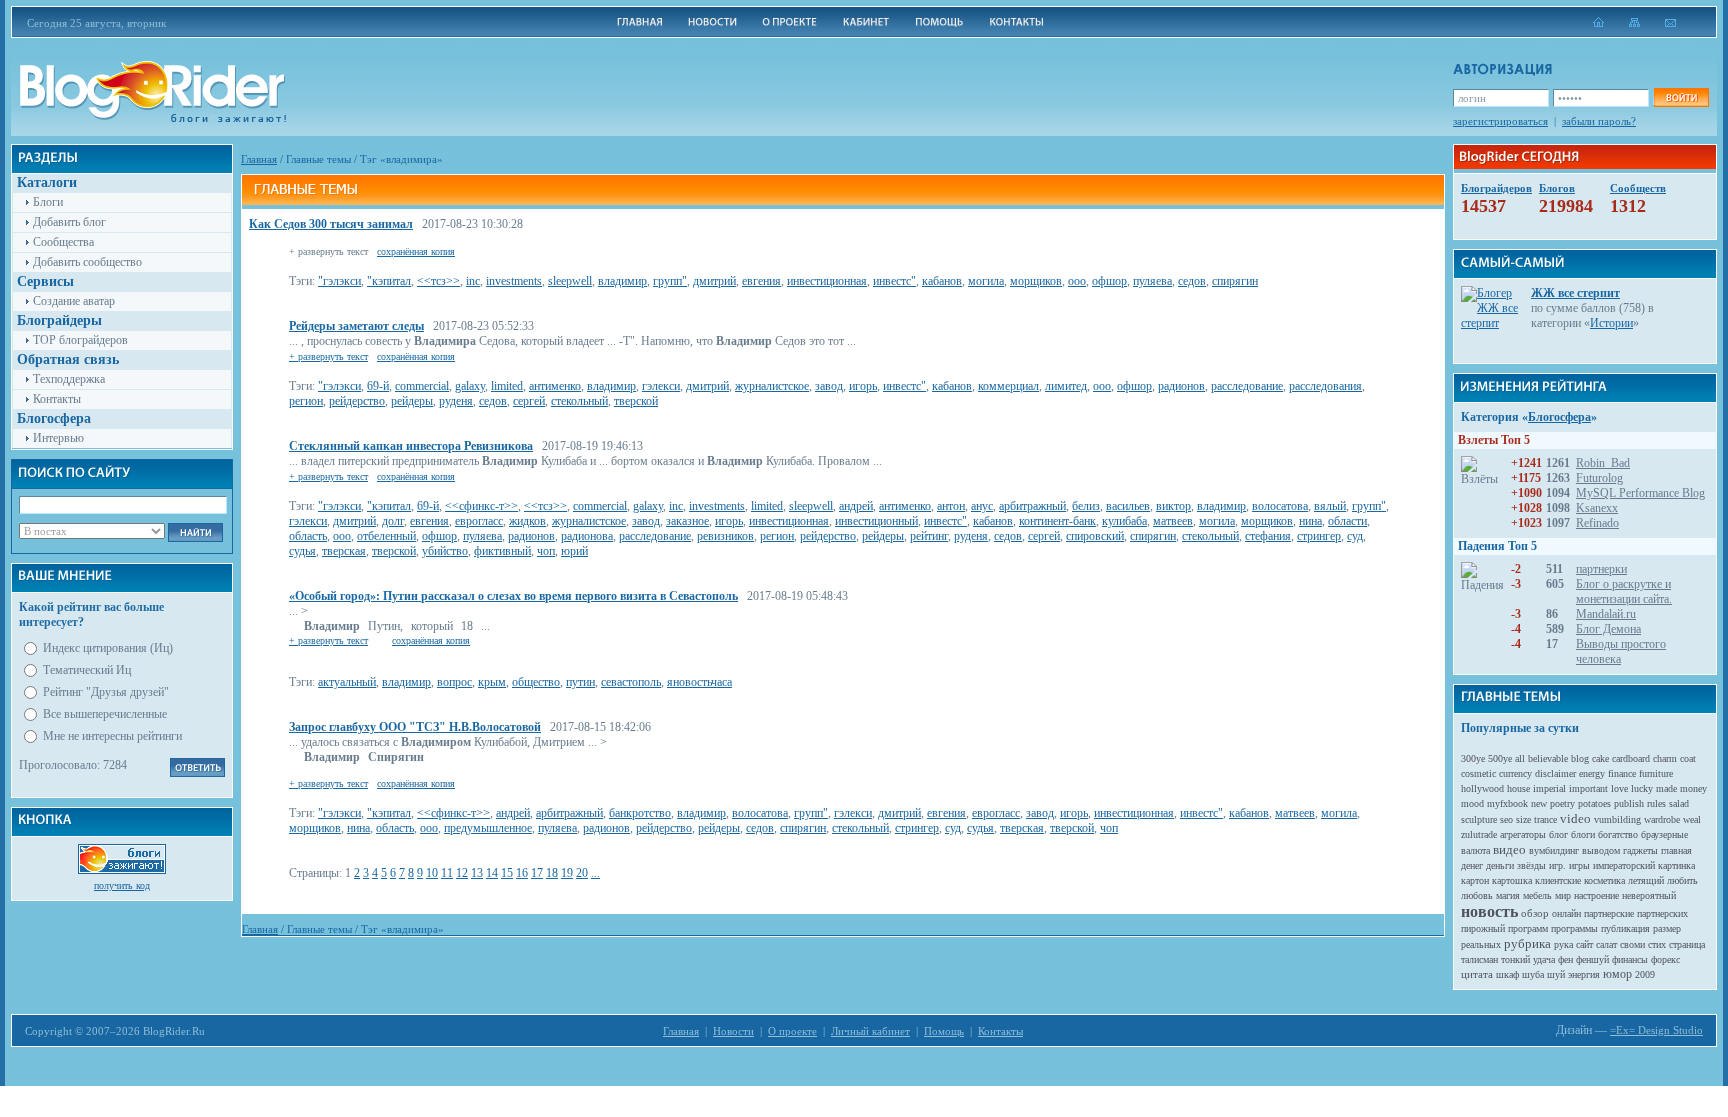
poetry (1562, 803)
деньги (1500, 865)
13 (477, 873)
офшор (1109, 281)
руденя (456, 401)
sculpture (1479, 819)
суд (1355, 536)
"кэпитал (389, 281)
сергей (529, 401)
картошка (1512, 880)
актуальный (347, 682)
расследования (1325, 386)
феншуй (1592, 959)
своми (1632, 944)
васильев (1128, 506)
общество (536, 682)
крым (492, 682)
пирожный (1483, 928)
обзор (1535, 913)
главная (1676, 850)
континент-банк (1057, 521)
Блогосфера (1559, 417)
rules (1656, 803)
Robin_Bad (1603, 463)
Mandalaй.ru (1606, 614)
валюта (1475, 850)
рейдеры (412, 401)
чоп (546, 551)
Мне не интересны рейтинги (112, 736)
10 (432, 873)
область (308, 536)
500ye (1500, 758)
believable (1548, 758)
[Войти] (1681, 97)
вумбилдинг (1554, 850)
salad (1679, 803)
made (1666, 788)
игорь (863, 386)
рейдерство (357, 401)
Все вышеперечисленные (105, 714)
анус (982, 506)
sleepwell (570, 281)
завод (829, 386)
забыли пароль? (1599, 121)
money (1693, 788)
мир (1563, 895)
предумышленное (488, 828)
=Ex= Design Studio (1656, 1030)
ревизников (725, 536)
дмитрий (714, 281)
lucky (1642, 788)
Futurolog (1599, 478)
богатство (1618, 834)
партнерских (1662, 913)
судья (302, 551)
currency (1515, 773)
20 (582, 873)
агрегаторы (1523, 834)
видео (1509, 849)
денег (1472, 865)
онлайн (1566, 913)
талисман (1479, 959)
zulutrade (1479, 834)
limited (507, 386)
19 (567, 873)
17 (537, 873)
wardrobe (1662, 819)
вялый (1330, 506)
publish (1629, 803)
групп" (670, 281)
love (1619, 788)
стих (1657, 944)
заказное (687, 521)
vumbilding (1617, 819)
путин (580, 682)
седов (1192, 281)
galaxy (470, 386)
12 (462, 873)
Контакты (57, 399)
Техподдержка (69, 379)
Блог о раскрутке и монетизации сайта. (1624, 591)
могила (986, 281)
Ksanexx (1597, 508)
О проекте (792, 1031)
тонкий (1515, 959)
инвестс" (894, 281)
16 (522, 873)
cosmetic (1478, 773)
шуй (1556, 974)
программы (1574, 928)
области (1347, 521)
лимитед (1066, 386)
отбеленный (386, 536)
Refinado (1597, 523)
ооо (1077, 281)
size (1523, 819)
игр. (1557, 865)
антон (951, 506)
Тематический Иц (87, 670)
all (1520, 758)
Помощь (944, 1031)
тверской (636, 401)
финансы (1630, 959)
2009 (1645, 974)
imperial (1549, 788)
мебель (1537, 895)
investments (514, 281)
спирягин (1235, 281)
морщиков (1036, 281)
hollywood (1482, 788)
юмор (1617, 974)
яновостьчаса (699, 682)
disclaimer (1555, 773)
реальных (1481, 944)
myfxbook (1507, 803)
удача (1544, 959)
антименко (555, 386)
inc (473, 281)
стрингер (1319, 536)
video (1575, 818)
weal (1692, 819)
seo (1506, 819)
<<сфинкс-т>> (481, 506)
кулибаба (1124, 521)
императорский (1624, 865)
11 (447, 873)
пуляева (1152, 281)
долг (393, 521)
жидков (527, 521)
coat (1688, 758)
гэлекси (661, 386)
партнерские (1609, 913)
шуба (1533, 974)
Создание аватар (74, 301)
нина (1310, 521)
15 (507, 873)
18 (552, 873)
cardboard (1631, 758)
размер (1667, 928)
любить (1682, 880)
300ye (1473, 758)
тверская (344, 551)
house (1518, 788)
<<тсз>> (438, 281)
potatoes (1594, 803)
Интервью (58, 438)
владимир (622, 281)
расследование (1247, 386)
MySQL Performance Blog (1640, 493)
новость (1489, 911)
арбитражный (1032, 506)
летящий (1646, 880)
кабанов (942, 281)
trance (1545, 819)
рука (1563, 944)
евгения (761, 281)
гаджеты (1640, 850)
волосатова (1280, 506)
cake (1600, 758)
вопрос (454, 682)
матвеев (1173, 521)
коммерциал (1008, 386)
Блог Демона (1608, 629)
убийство (445, 551)
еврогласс (479, 521)
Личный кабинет (870, 1031)
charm (1665, 758)
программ (1528, 928)
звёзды (1531, 865)
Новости (733, 1031)
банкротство (640, 813)
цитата (1477, 974)
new (1539, 803)
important (1588, 788)
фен (1565, 959)
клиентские (1558, 880)
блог (1558, 834)
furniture (1656, 773)
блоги (1583, 834)
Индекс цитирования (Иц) (108, 648)
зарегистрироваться (1500, 121)
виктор (1173, 506)
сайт (1584, 944)
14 (492, 873)
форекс (1665, 959)
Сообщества (63, 242)
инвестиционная (827, 281)
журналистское (772, 386)
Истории (1611, 323)
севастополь (631, 682)
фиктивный (502, 551)
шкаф (1507, 974)
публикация (1625, 928)
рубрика (1527, 943)
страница (1687, 944)
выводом (1601, 850)
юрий (574, 551)
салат (1606, 944)
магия (1508, 895)
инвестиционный (876, 521)
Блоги (48, 202)
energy (1592, 773)
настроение (1596, 895)
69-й (378, 386)
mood (1472, 803)
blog (1580, 758)
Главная (259, 159)
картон (1475, 880)
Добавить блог (69, 222)
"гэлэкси (339, 281)
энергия (1584, 974)
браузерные (1664, 834)
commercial (422, 386)
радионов (1181, 386)
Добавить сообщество (87, 262)
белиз (1086, 506)
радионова (587, 536)
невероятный (1649, 895)
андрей (856, 506)
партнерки (1601, 569)
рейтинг (929, 536)
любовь (1477, 895)
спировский (1095, 536)
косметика (1604, 880)
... (595, 873)
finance (1622, 773)
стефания (1268, 536)
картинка (1676, 865)
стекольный (579, 401)
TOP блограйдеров (80, 340)
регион (306, 401)
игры (1579, 865)
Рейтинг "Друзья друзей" (106, 692)
